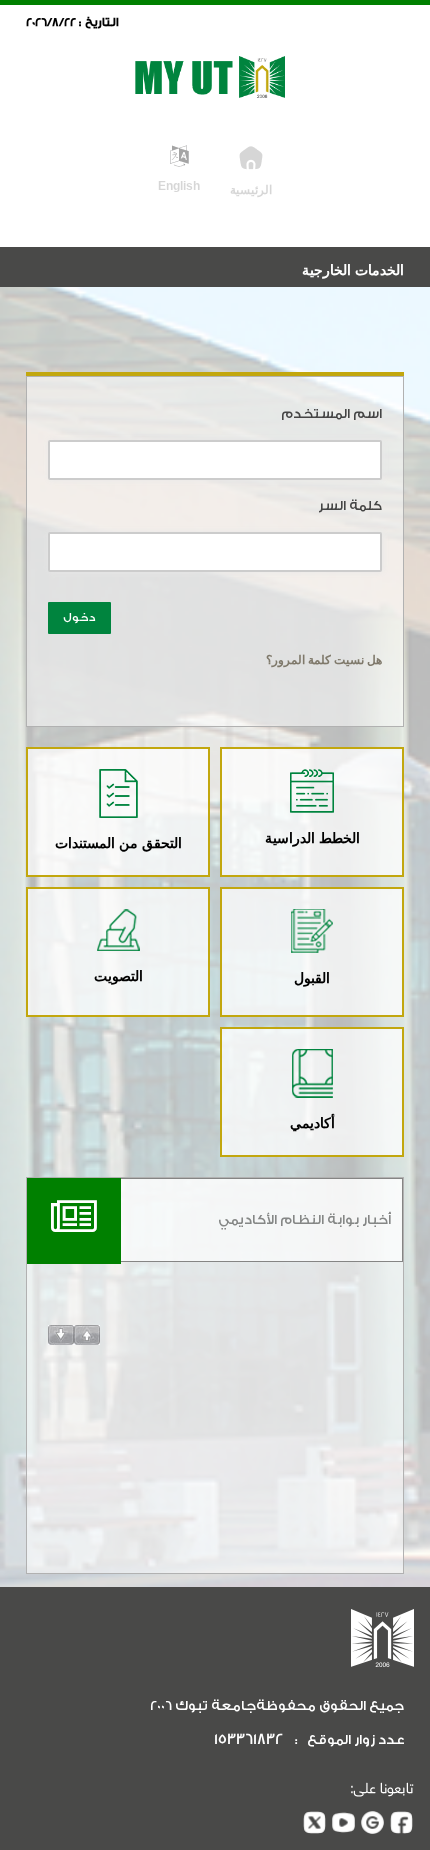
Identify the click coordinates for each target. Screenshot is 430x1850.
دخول (79, 617)
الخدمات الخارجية (353, 270)
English (179, 185)
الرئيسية (251, 189)
